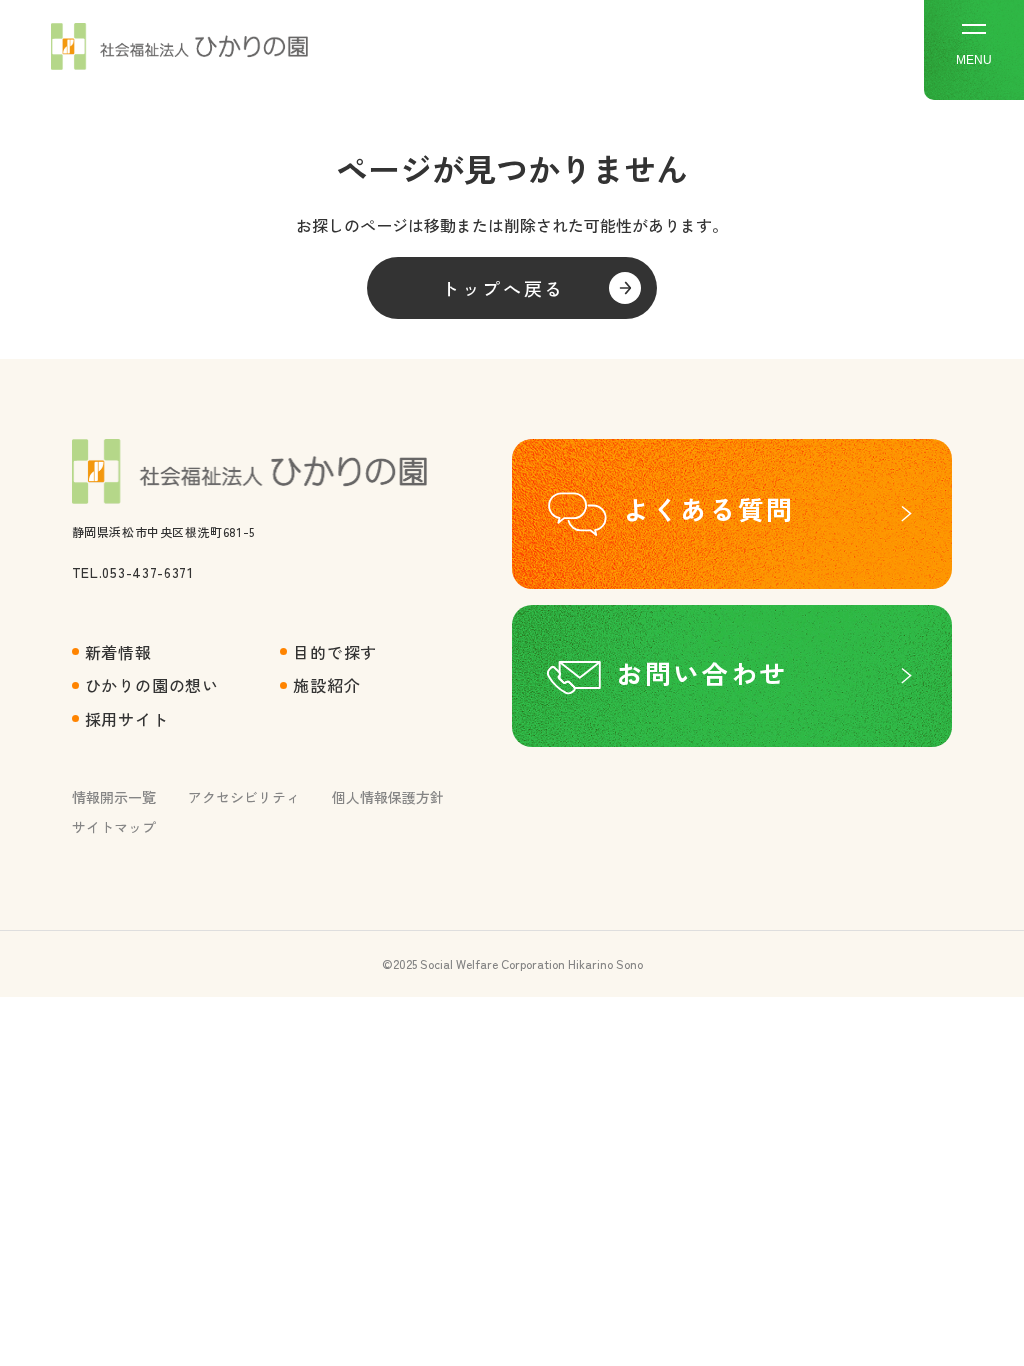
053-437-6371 (147, 572)
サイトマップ (114, 827)
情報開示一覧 (114, 797)
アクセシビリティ (244, 797)
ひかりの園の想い (152, 685)
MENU (974, 60)
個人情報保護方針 (388, 797)
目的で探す (335, 652)
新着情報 (118, 652)
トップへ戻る (503, 288)
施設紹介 (326, 685)
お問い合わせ (702, 672)
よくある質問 (709, 509)
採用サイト (127, 719)
